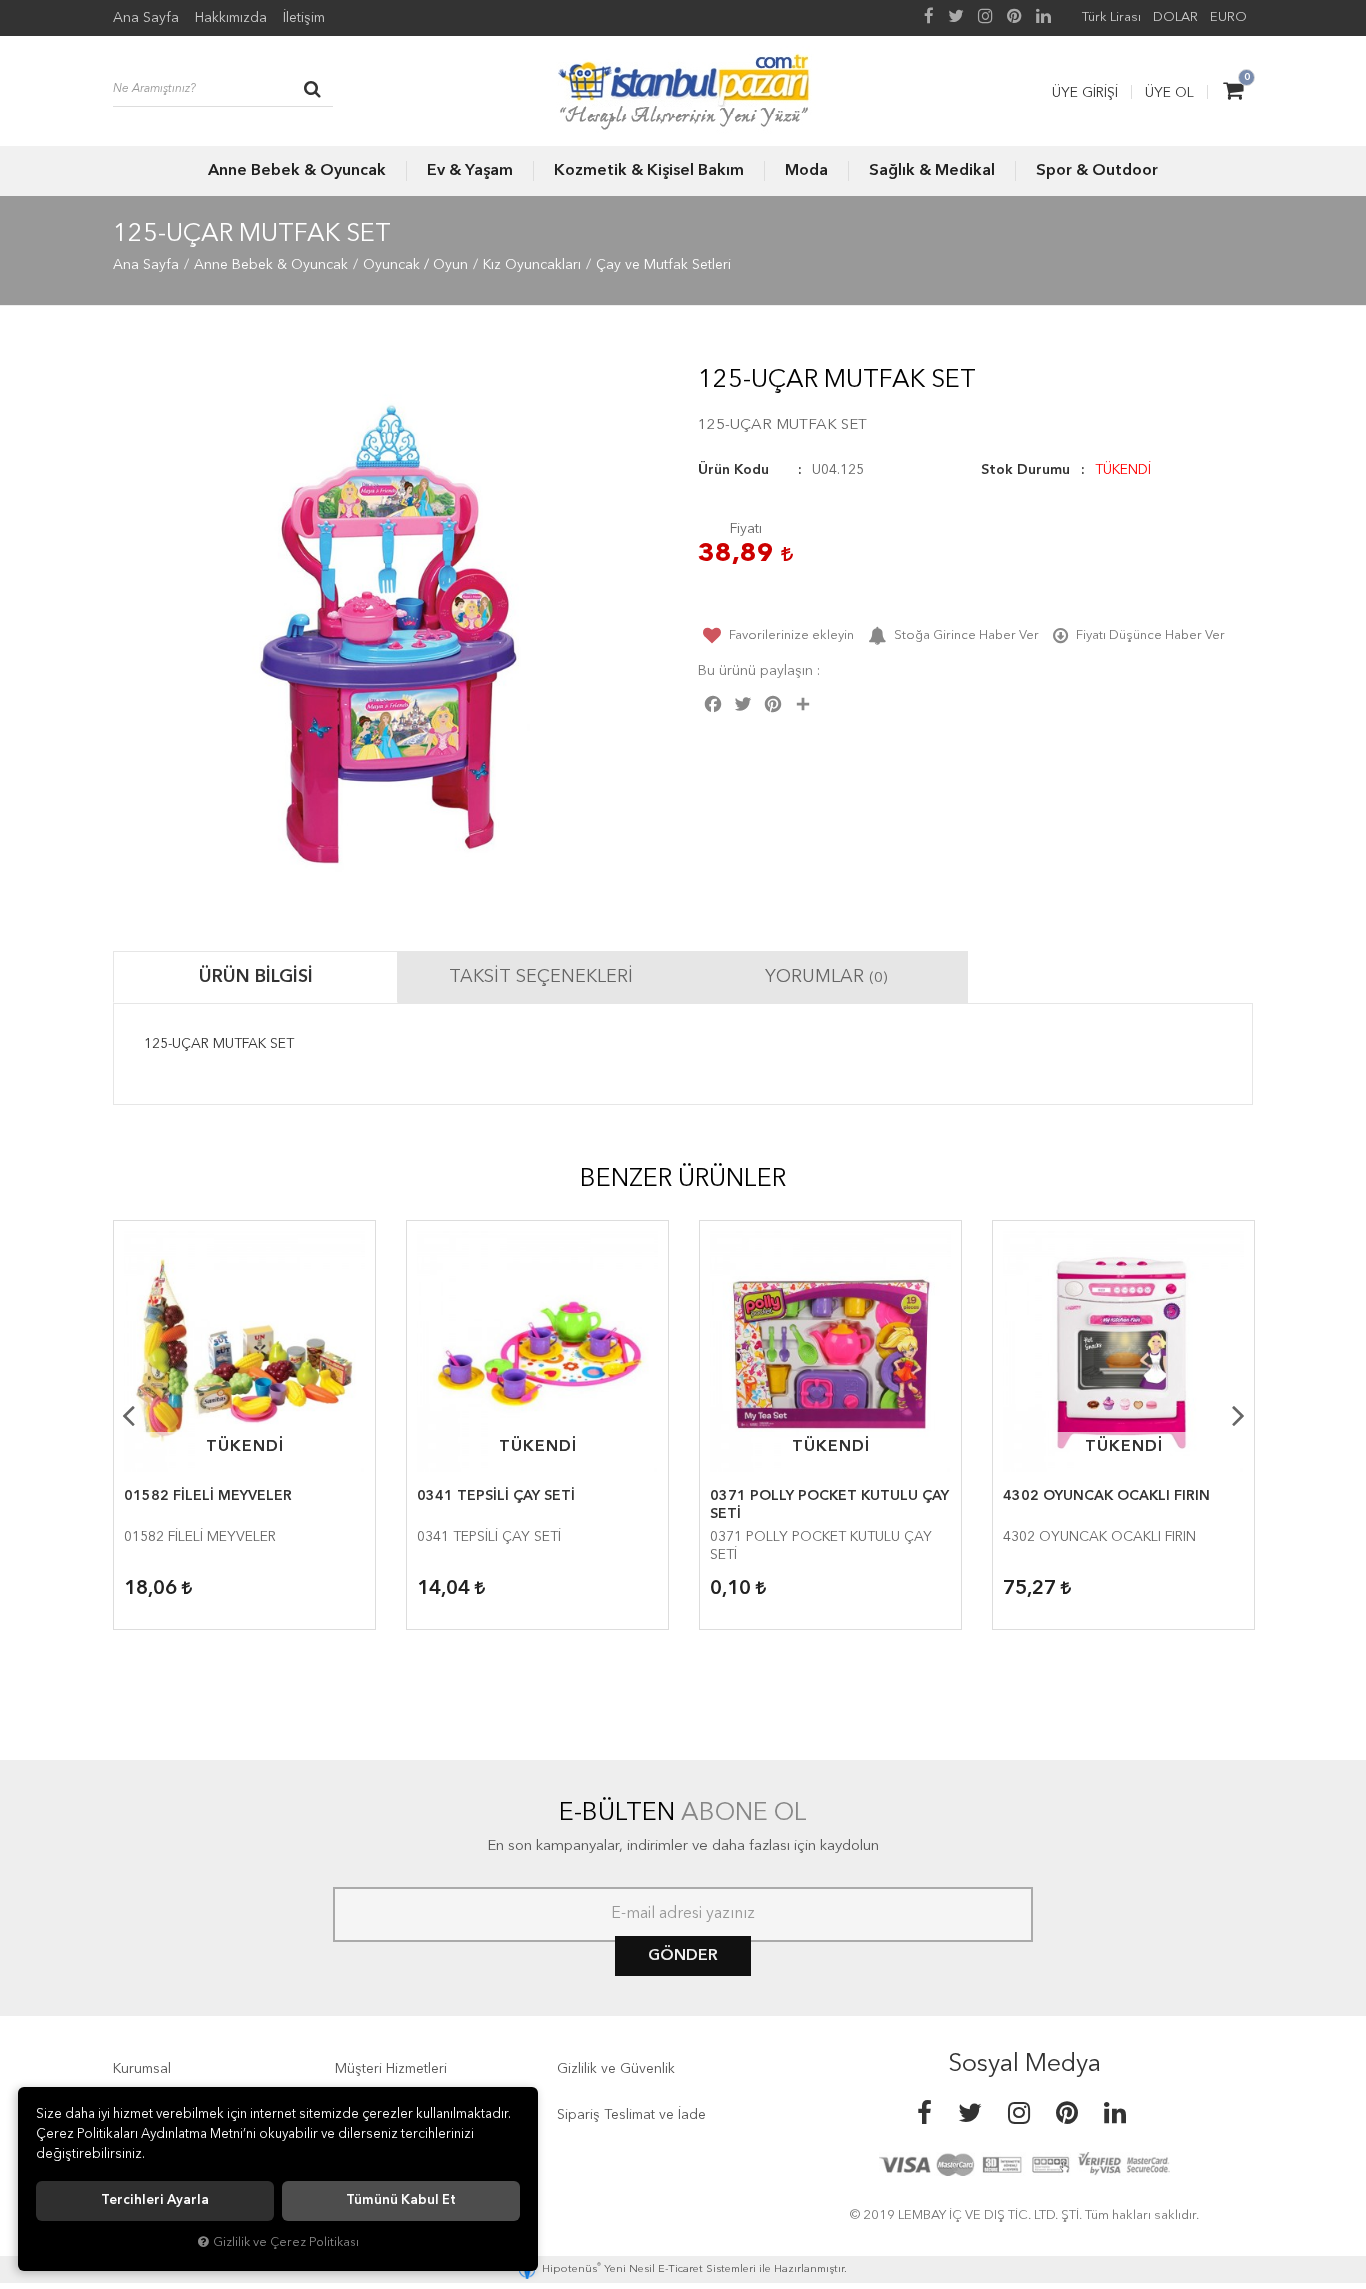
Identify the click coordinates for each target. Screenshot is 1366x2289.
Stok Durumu (1025, 470)
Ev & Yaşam (470, 171)
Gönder (683, 1956)
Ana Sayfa (146, 18)
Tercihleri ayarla (155, 2200)
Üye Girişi (1085, 93)
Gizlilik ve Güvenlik (616, 2069)
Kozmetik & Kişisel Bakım (649, 171)
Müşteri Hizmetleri (391, 2069)
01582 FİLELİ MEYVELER (208, 1496)
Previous (128, 1415)
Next (1238, 1415)
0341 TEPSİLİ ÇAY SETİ (496, 1496)
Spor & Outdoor (1097, 171)
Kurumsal (142, 2069)
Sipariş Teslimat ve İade (631, 2115)
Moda (806, 171)
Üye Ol (1169, 93)
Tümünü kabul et (401, 2200)
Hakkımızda (231, 18)
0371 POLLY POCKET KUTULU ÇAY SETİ (829, 1505)
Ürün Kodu (733, 470)
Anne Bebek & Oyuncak (297, 171)
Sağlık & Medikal (932, 171)
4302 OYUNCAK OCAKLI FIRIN (1106, 1496)
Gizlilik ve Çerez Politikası (286, 2242)
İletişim (304, 18)
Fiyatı (746, 529)
